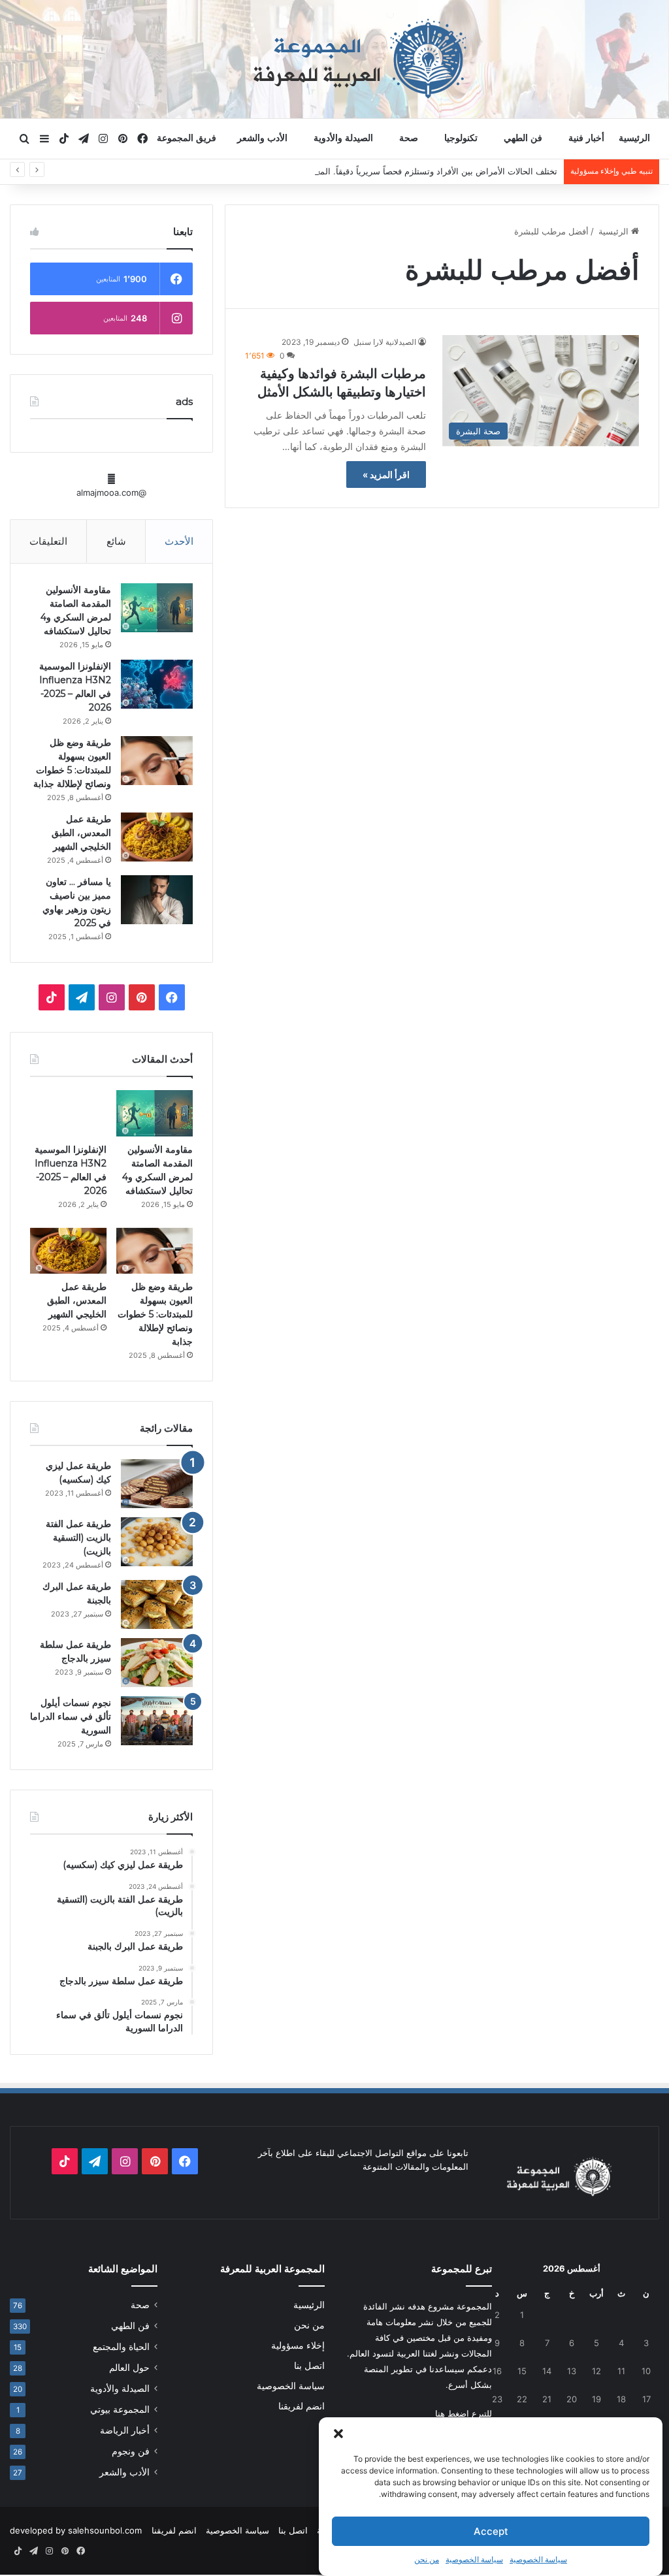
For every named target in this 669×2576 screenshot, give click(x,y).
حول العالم (129, 2368)
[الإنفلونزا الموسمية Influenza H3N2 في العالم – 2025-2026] (157, 684)
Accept (491, 2531)
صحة (409, 138)
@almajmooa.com (111, 492)
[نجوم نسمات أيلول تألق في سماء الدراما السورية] (157, 1721)
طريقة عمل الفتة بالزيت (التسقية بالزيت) (78, 1538)
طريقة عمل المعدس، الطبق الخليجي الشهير (81, 833)
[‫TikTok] (52, 997)
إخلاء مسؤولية (298, 2345)
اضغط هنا (452, 2413)
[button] (338, 2434)
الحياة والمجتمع (121, 2347)
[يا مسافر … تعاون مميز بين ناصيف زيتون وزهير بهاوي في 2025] (157, 900)
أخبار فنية (586, 138)
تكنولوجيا (461, 138)
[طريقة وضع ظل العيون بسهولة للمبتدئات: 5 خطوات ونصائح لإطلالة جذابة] (157, 761)
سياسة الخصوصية (538, 2559)
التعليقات (48, 541)
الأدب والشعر (262, 138)
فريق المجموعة (187, 138)
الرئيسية (634, 138)
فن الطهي (523, 138)
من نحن (427, 2559)
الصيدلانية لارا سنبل (385, 342)
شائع (116, 541)
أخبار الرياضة (125, 2430)
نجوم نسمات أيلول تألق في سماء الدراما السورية (71, 1716)
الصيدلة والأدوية (343, 138)
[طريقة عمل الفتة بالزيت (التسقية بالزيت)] (157, 1542)
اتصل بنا (309, 2366)
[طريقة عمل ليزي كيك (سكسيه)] (157, 1484)
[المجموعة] (334, 59)
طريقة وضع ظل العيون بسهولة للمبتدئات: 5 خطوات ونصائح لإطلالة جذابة (155, 1314)
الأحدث (179, 541)
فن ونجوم (131, 2451)
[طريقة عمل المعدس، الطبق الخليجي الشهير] (157, 837)
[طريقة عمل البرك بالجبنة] (157, 1604)
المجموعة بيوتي (120, 2409)
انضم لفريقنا (302, 2406)
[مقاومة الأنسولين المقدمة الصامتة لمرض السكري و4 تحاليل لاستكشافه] (157, 608)
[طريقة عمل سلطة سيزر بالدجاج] (157, 1663)
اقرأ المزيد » (386, 475)
